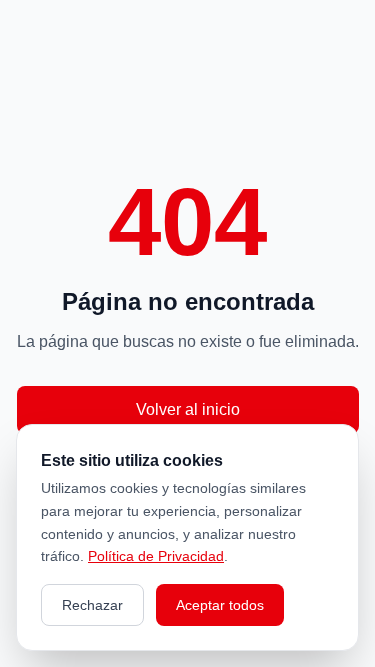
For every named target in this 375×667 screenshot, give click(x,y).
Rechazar (92, 605)
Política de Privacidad (156, 556)
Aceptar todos (220, 605)
